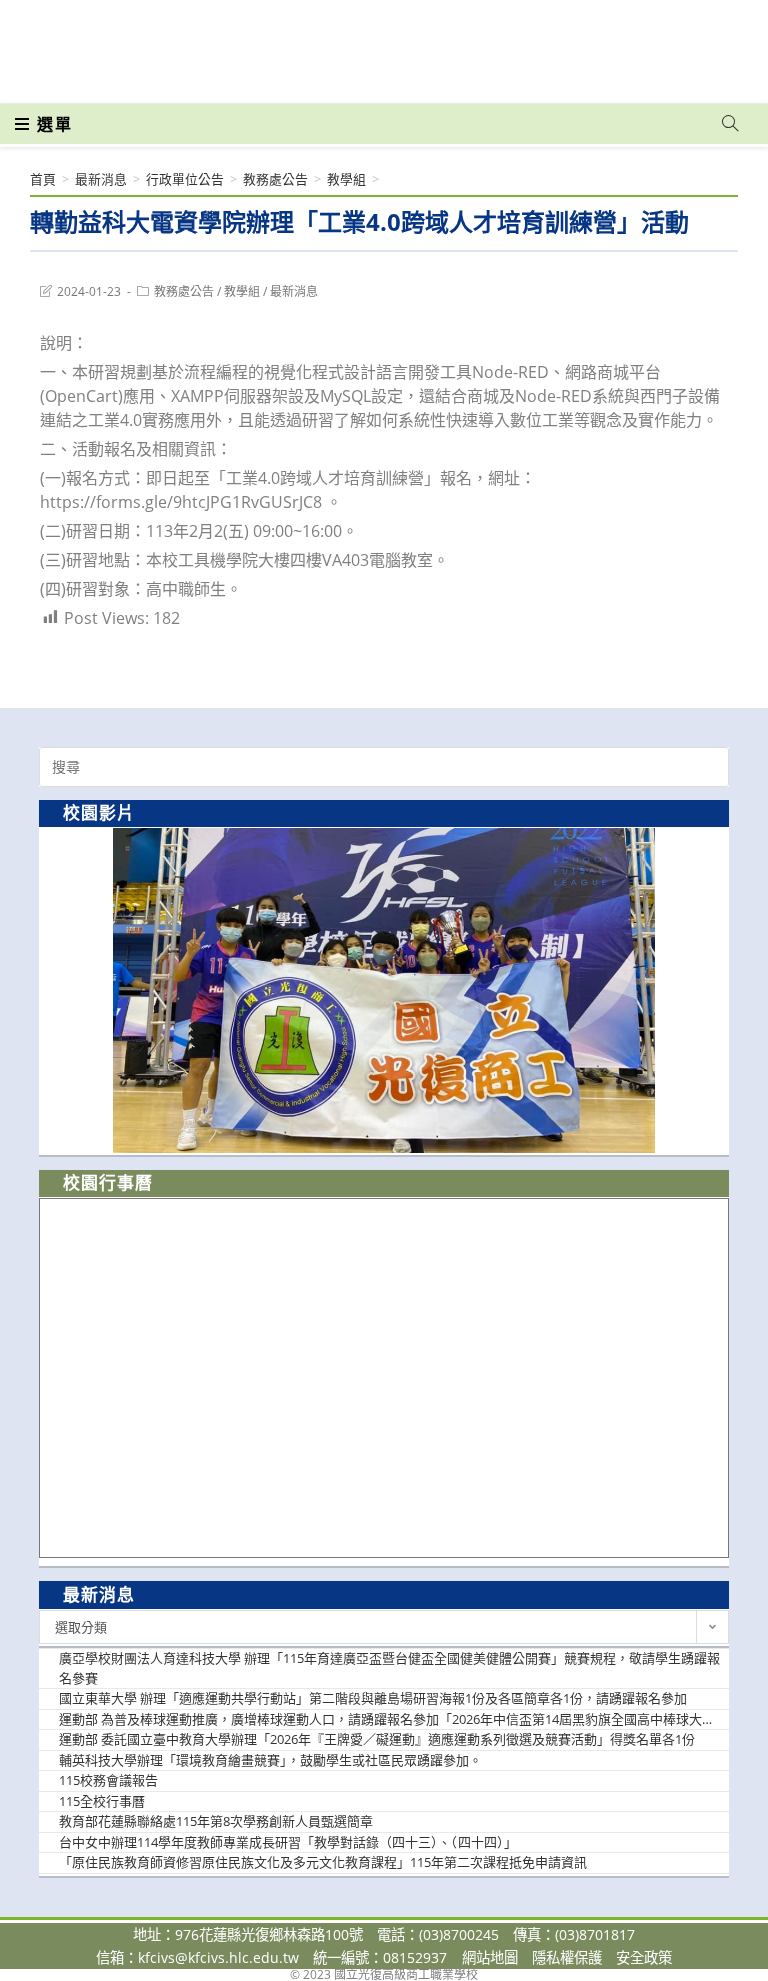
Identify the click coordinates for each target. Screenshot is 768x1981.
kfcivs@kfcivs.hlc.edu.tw (218, 1957)
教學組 (242, 291)
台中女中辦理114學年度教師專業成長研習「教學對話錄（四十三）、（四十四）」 (288, 1842)
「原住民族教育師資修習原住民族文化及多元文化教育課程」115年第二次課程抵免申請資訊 (323, 1862)
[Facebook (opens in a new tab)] (616, 42)
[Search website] (730, 124)
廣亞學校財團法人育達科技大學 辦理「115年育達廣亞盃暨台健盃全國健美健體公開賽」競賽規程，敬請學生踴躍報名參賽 (389, 1668)
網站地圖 (490, 1957)
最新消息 (294, 291)
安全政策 (644, 1957)
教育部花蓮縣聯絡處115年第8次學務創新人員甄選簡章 (216, 1821)
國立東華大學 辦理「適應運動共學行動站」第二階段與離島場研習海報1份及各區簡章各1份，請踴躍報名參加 (373, 1698)
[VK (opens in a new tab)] (704, 42)
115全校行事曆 (102, 1801)
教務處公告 (184, 291)
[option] (384, 990)
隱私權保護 (567, 1957)
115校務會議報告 (108, 1780)
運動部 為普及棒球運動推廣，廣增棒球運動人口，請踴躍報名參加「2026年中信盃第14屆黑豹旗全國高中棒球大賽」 (391, 1719)
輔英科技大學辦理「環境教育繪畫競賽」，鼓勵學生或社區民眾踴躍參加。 (270, 1760)
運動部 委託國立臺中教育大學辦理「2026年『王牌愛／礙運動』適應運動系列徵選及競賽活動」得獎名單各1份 (377, 1739)
